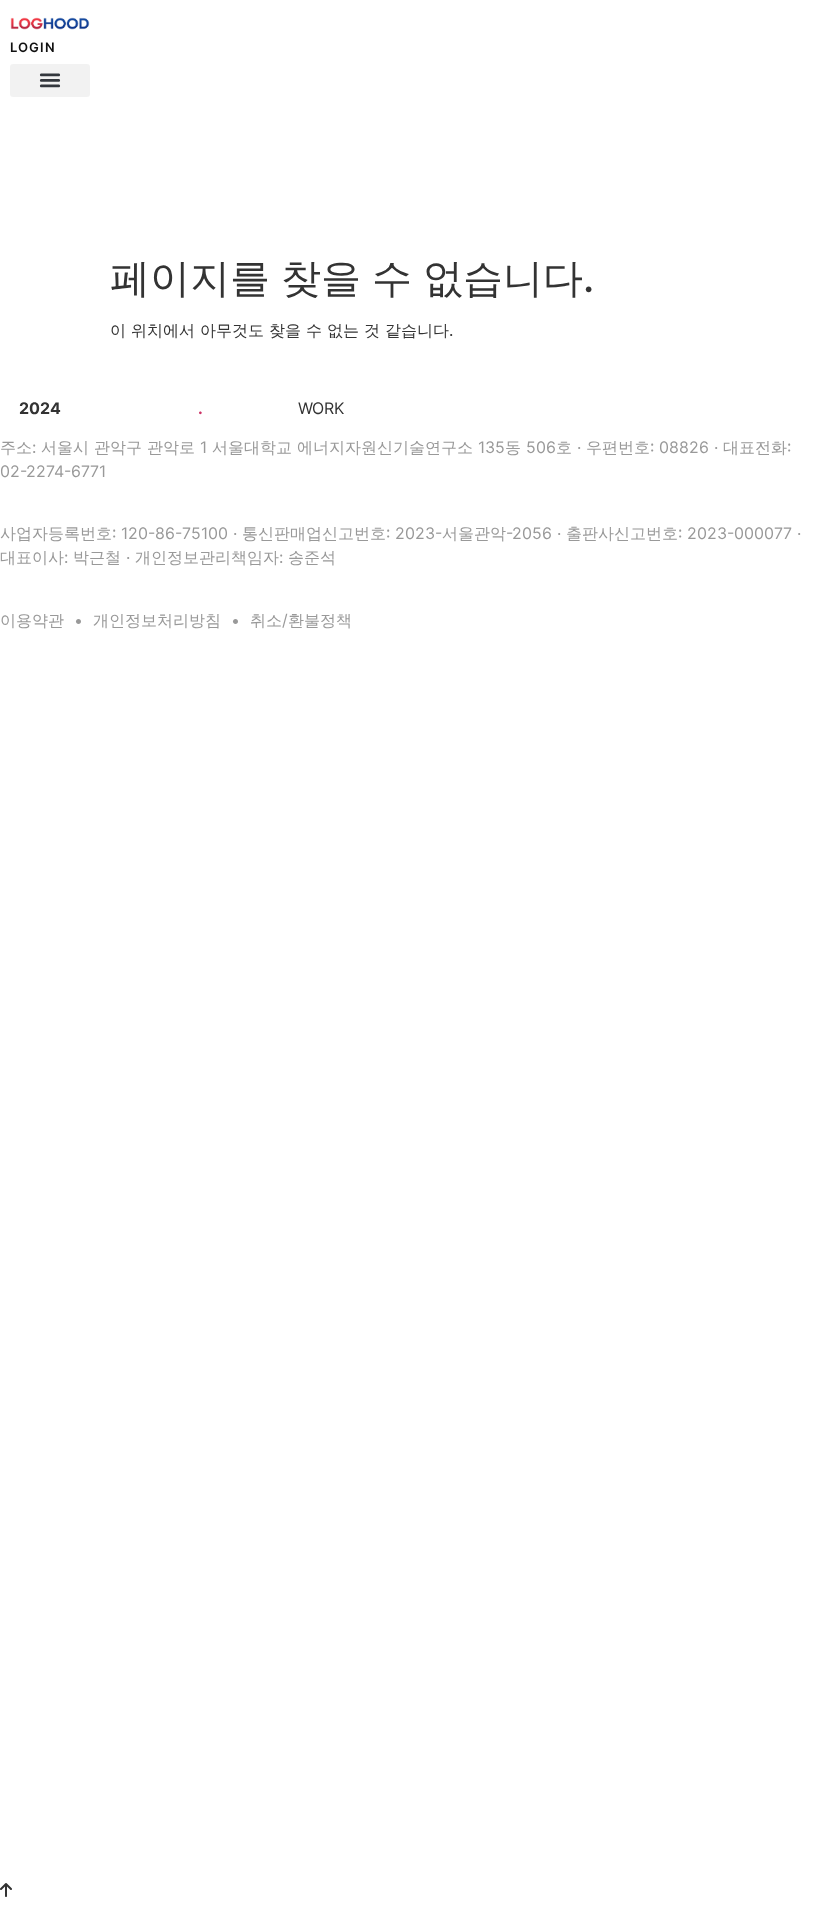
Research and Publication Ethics (96, 1702)
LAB (12, 1168)
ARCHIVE (27, 1288)
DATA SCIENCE (39, 800)
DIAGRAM (25, 1073)
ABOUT (18, 1460)
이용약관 (32, 620)
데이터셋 (35, 826)
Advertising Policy (60, 1817)
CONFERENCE (37, 1845)
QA (7, 1149)
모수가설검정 (46, 849)
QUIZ (13, 1124)
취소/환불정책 (301, 620)
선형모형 (35, 995)
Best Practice (47, 1601)
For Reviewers (49, 1725)
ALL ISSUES (30, 1435)
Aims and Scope (55, 1509)
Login (33, 47)
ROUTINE (26, 676)
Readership (42, 1748)
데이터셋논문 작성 (58, 728)
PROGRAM (27, 1194)
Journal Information (63, 1486)
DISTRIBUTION (38, 1098)
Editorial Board (52, 1532)
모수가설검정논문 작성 (69, 751)
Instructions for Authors (74, 1679)
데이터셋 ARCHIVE (47, 1315)
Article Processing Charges (83, 1771)
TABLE (16, 1023)
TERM (15, 1048)
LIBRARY (26, 774)
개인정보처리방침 (157, 620)
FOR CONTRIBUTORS (54, 1653)
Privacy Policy (49, 1794)
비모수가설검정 (51, 872)
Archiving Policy (55, 1578)
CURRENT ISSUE (43, 1410)
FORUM (22, 1359)
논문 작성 (23, 702)
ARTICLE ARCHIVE (47, 1340)
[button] (50, 80)
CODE (15, 900)
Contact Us (42, 1625)
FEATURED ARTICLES (55, 1385)
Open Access (46, 1555)
